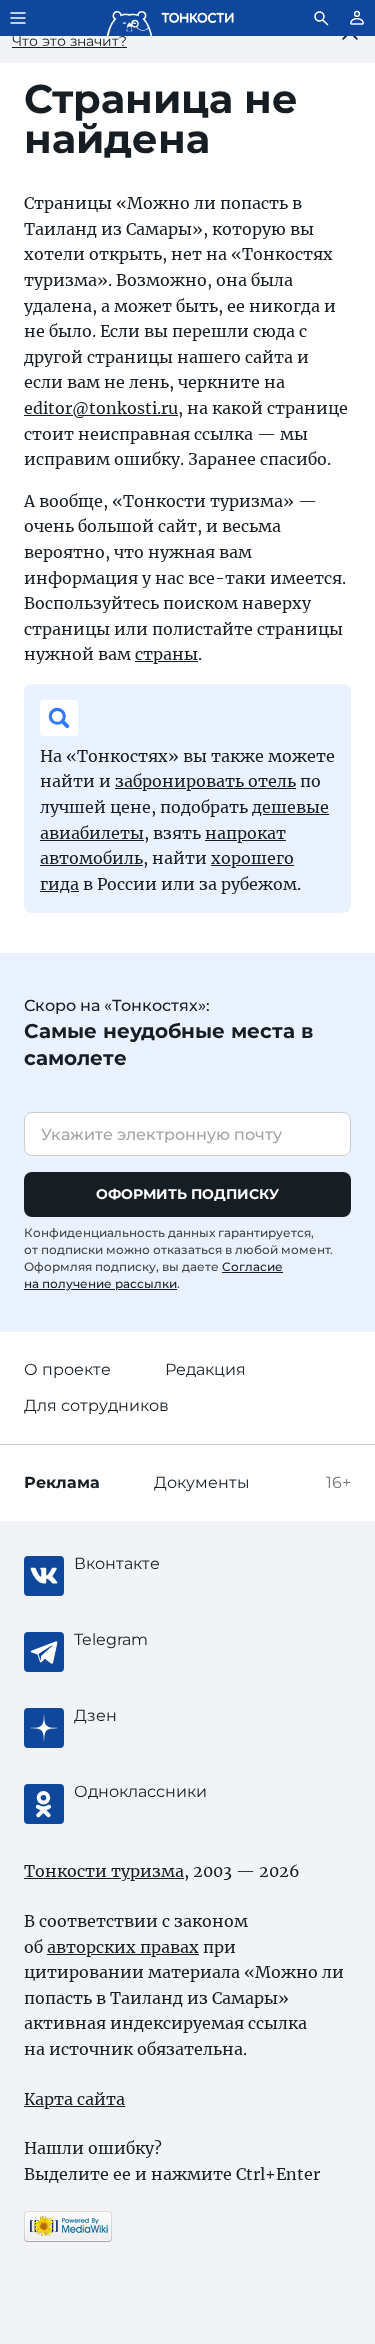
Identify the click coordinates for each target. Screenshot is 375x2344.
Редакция (205, 1369)
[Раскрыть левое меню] (18, 18)
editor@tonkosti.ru (101, 408)
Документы (202, 1482)
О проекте (67, 1369)
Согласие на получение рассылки (153, 1275)
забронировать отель (205, 781)
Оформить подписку (187, 1194)
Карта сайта (74, 2099)
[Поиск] (321, 18)
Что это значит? (69, 41)
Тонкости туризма (104, 1871)
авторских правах (123, 1947)
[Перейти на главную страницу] (170, 18)
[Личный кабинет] (357, 18)
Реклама (62, 1482)
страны (166, 654)
